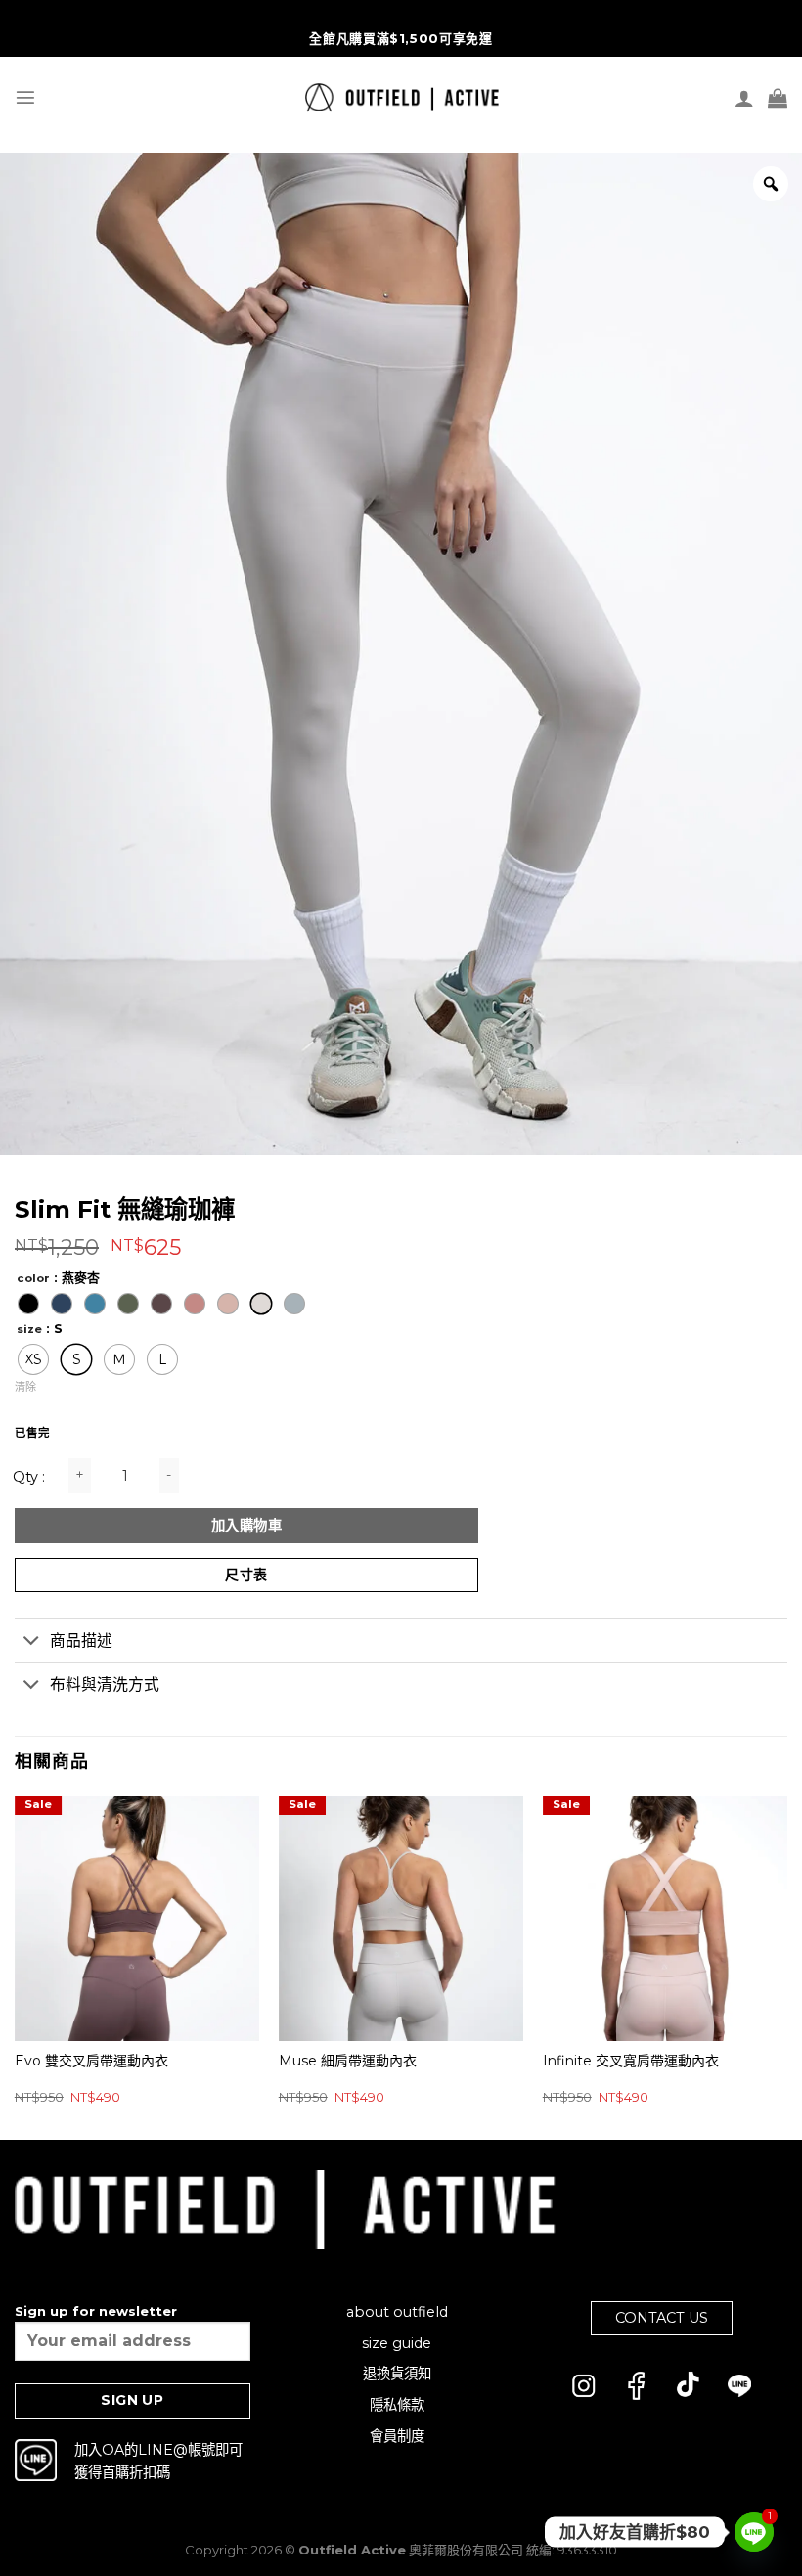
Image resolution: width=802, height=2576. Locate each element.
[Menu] (25, 97)
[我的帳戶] (744, 98)
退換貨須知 (397, 2374)
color (33, 1278)
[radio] (28, 1304)
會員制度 (397, 2436)
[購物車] (778, 98)
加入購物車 (246, 1526)
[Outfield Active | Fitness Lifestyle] (401, 97)
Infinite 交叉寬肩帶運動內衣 (631, 2061)
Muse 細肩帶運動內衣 (348, 2061)
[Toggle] (32, 1642)
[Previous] (16, 1966)
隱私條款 (397, 2405)
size (29, 1329)
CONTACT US (662, 2318)
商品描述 (81, 1641)
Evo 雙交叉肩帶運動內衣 (91, 2061)
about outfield (397, 2312)
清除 (25, 1387)
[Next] (786, 1966)
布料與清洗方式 (105, 1685)
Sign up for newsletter (96, 2311)
